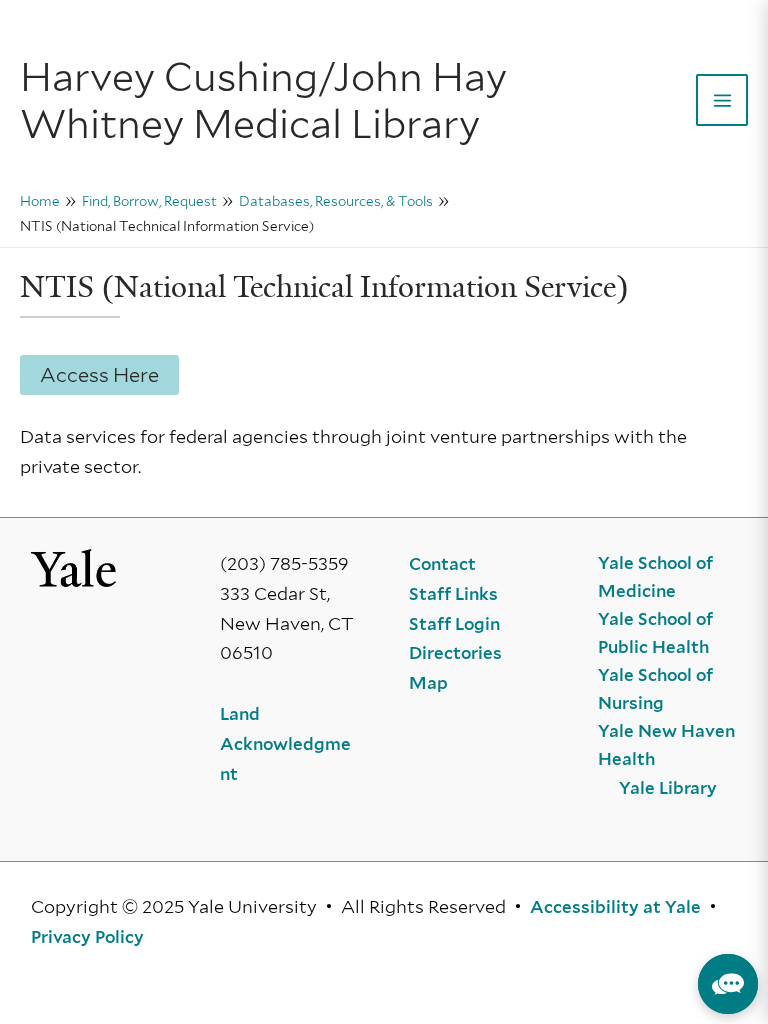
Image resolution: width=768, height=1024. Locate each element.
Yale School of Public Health (655, 633)
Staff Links (453, 594)
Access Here (99, 375)
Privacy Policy (87, 937)
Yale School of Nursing (655, 689)
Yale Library (668, 788)
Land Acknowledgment (285, 743)
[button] (728, 984)
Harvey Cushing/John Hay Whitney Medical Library (263, 100)
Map (428, 683)
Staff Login (454, 624)
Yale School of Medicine (655, 577)
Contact (442, 564)
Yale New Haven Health (666, 745)
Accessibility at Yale (615, 907)
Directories (455, 653)
